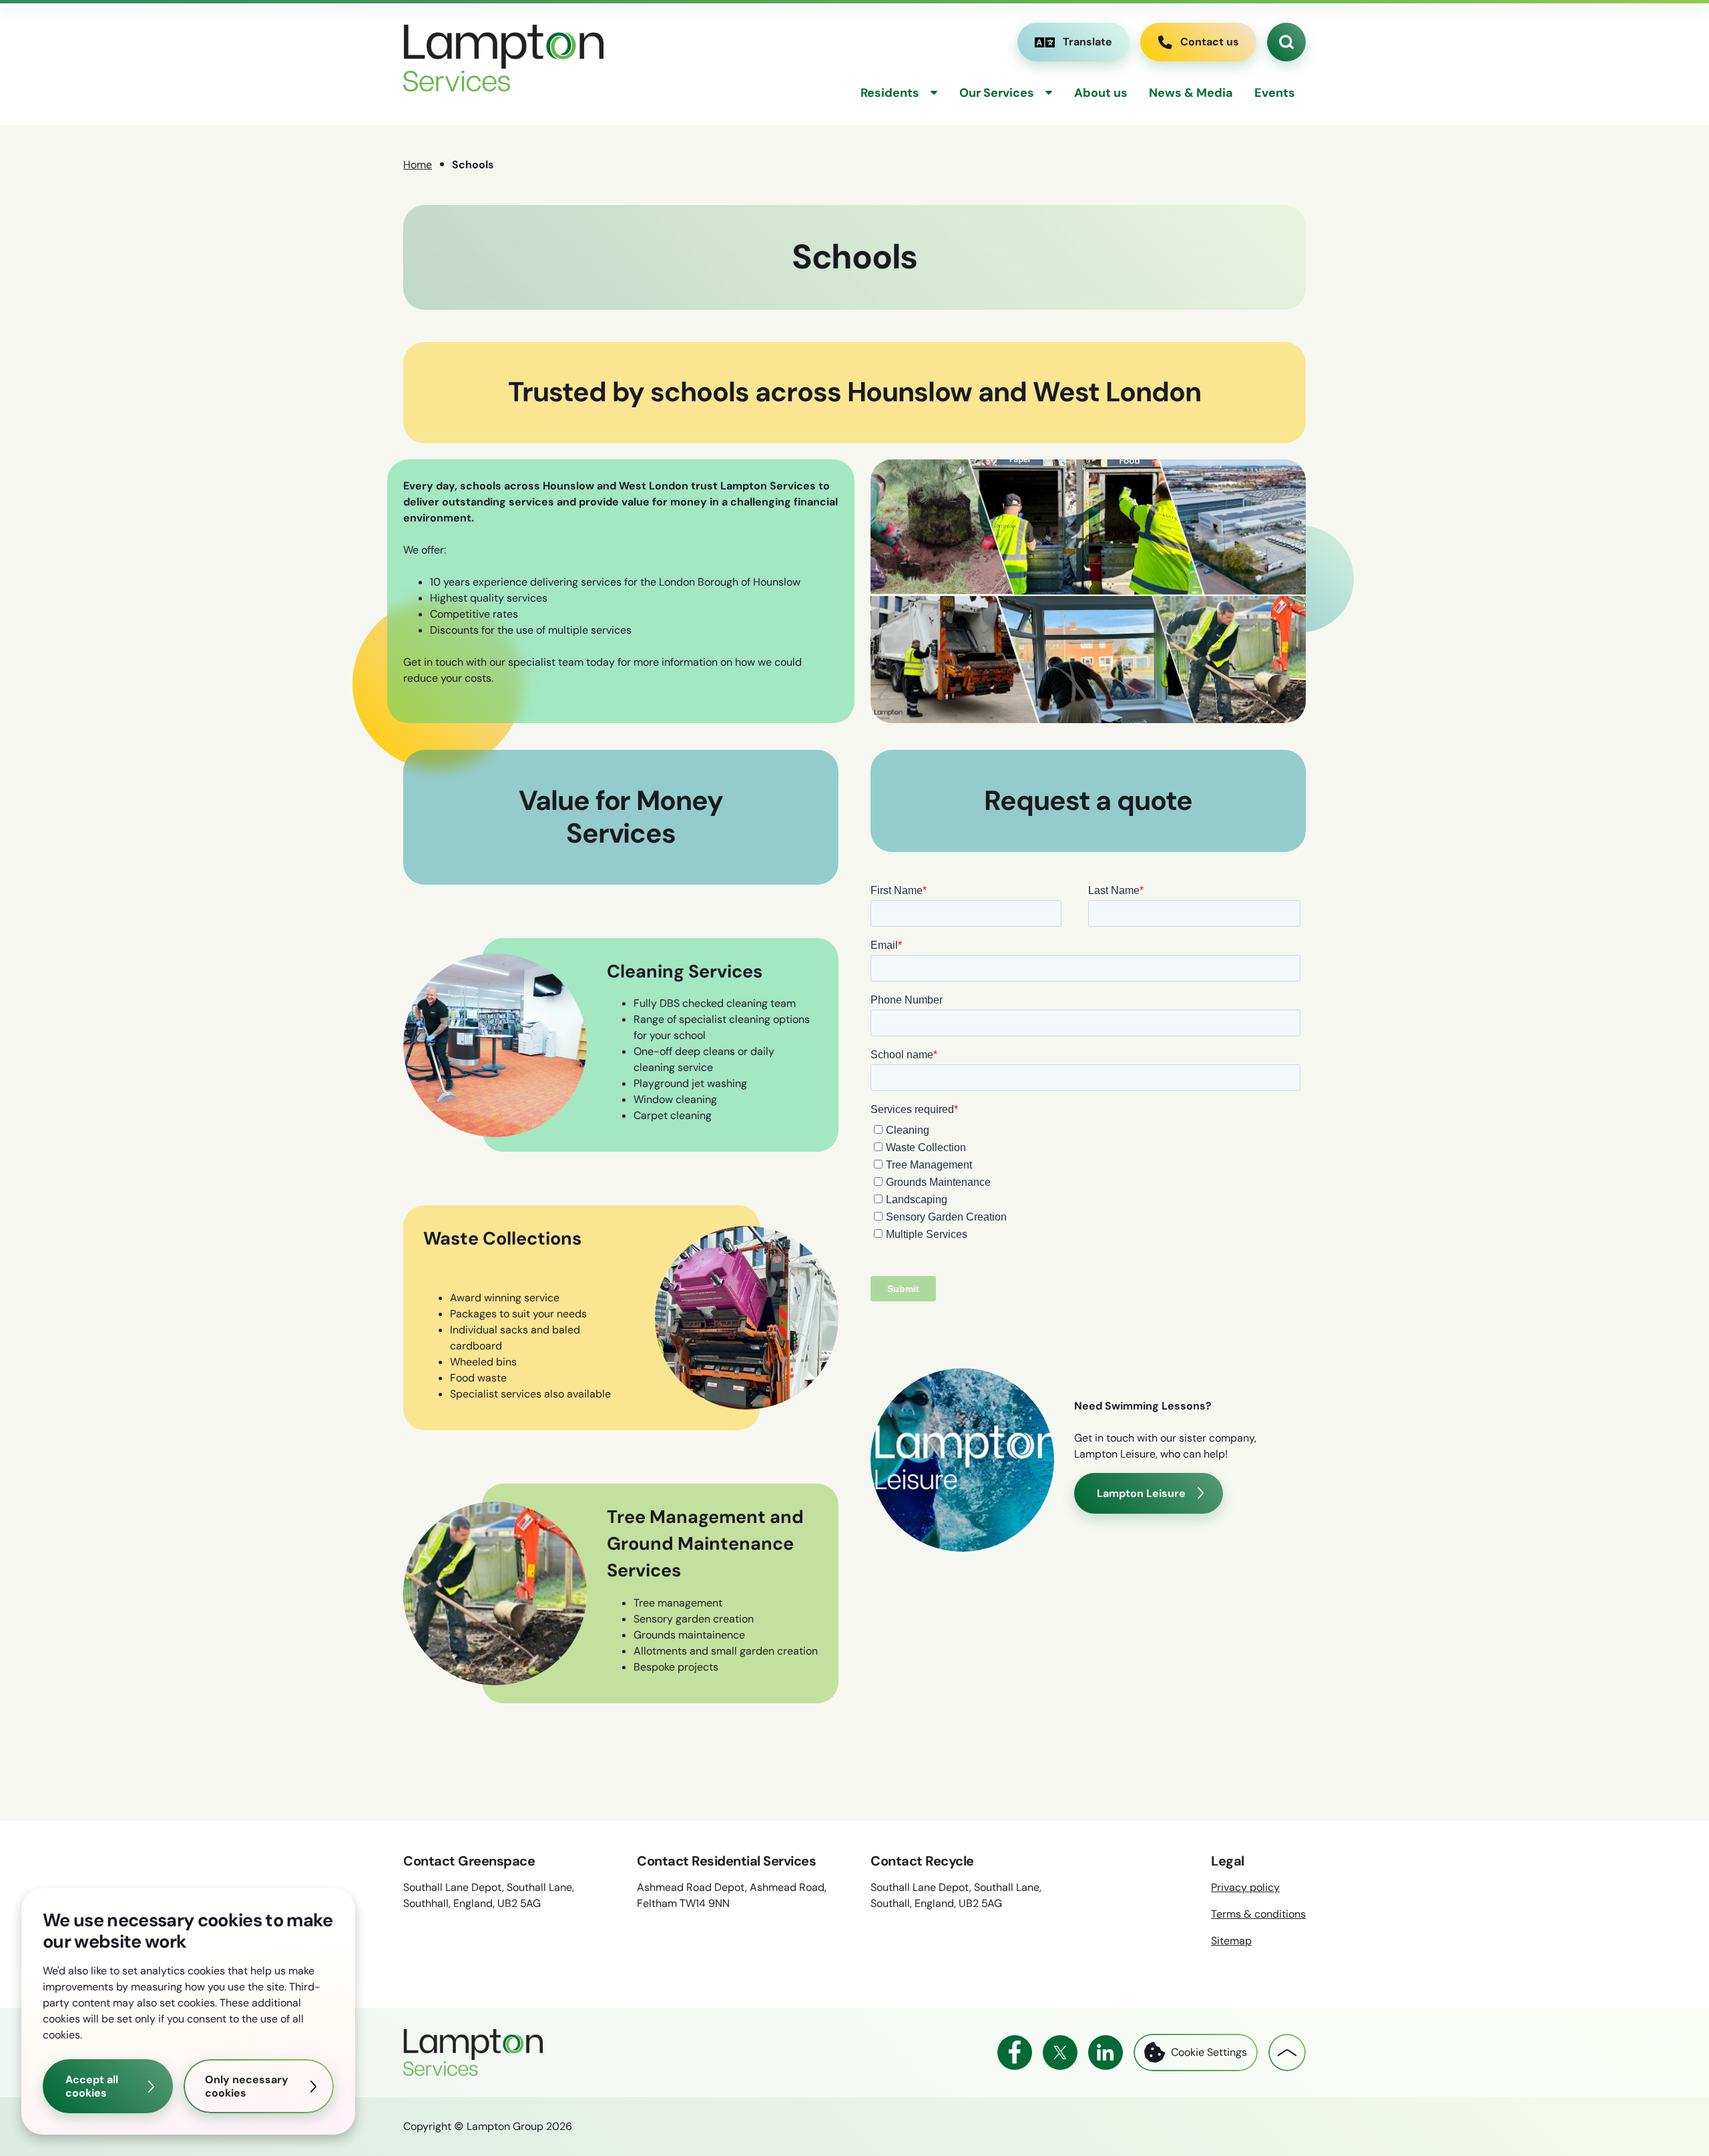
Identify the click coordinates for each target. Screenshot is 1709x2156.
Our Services (997, 93)
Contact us (1210, 42)
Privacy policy (1245, 1887)
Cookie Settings (1209, 2052)
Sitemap (1231, 1941)
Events (1275, 93)
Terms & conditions (1258, 1914)
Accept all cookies (92, 2086)
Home (418, 165)
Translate (1073, 45)
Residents (890, 93)
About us (1101, 93)
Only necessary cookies (247, 2086)
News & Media (1191, 93)
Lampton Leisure (1141, 1493)
